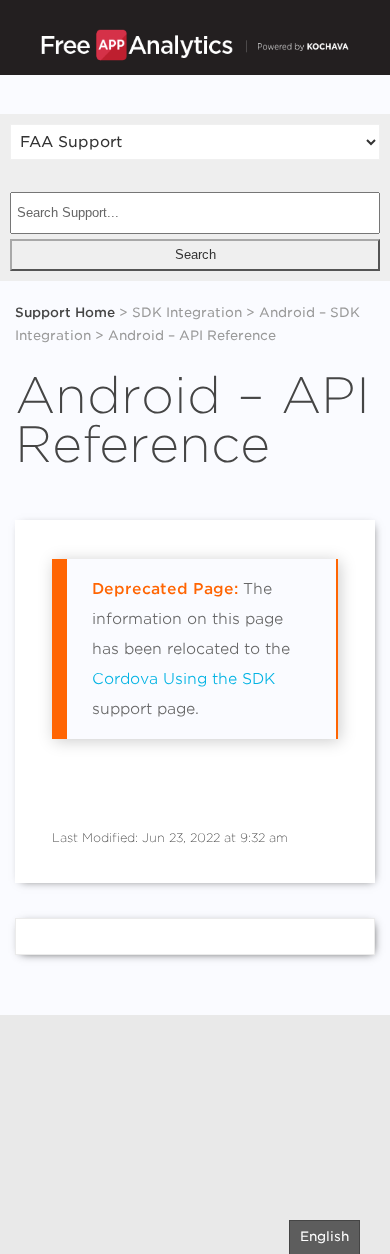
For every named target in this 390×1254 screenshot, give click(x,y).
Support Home (65, 312)
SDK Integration (187, 312)
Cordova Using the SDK (183, 679)
